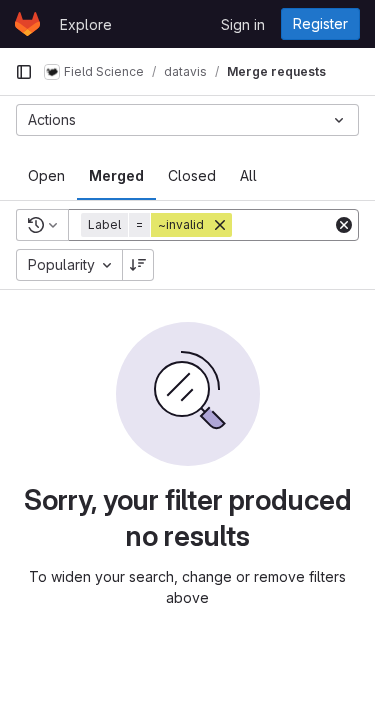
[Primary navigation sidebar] (24, 72)
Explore (86, 24)
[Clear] (344, 225)
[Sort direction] (138, 265)
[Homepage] (27, 24)
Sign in (243, 24)
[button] (158, 225)
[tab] (46, 176)
